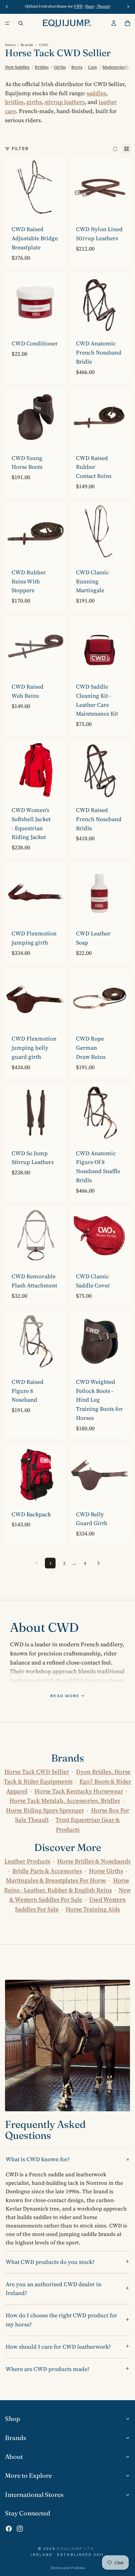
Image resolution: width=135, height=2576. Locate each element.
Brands (27, 45)
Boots (77, 67)
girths (34, 102)
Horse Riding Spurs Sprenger (45, 1810)
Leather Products (27, 1861)
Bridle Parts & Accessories (47, 1871)
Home (10, 45)
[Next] (99, 1563)
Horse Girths (106, 1871)
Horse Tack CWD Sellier (37, 1772)
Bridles (42, 67)
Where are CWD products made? (48, 2369)
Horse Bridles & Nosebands (94, 1861)
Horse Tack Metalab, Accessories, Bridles (65, 1800)
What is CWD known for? (38, 2159)
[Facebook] (9, 2529)
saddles (96, 93)
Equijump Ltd (76, 2549)
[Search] (21, 23)
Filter (20, 149)
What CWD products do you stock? (50, 2262)
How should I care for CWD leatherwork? (58, 2347)
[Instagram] (20, 2529)
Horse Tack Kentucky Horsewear (79, 1791)
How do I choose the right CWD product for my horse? (61, 2320)
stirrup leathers (65, 102)
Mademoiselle (116, 67)
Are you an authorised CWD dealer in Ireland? (54, 2289)
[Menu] (7, 23)
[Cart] (127, 23)
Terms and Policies (68, 2568)
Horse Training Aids (93, 1909)
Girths (60, 67)
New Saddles (17, 67)
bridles (14, 102)
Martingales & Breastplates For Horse (56, 1880)
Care (92, 67)
